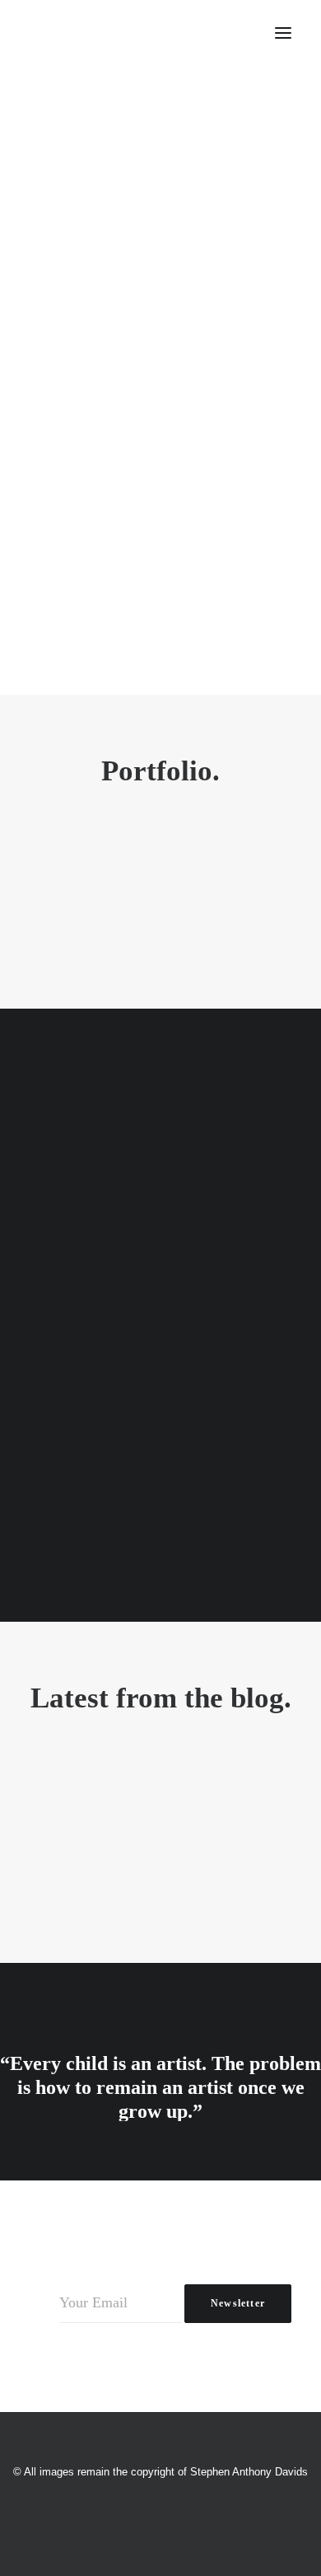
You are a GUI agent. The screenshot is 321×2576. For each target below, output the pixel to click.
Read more (160, 436)
